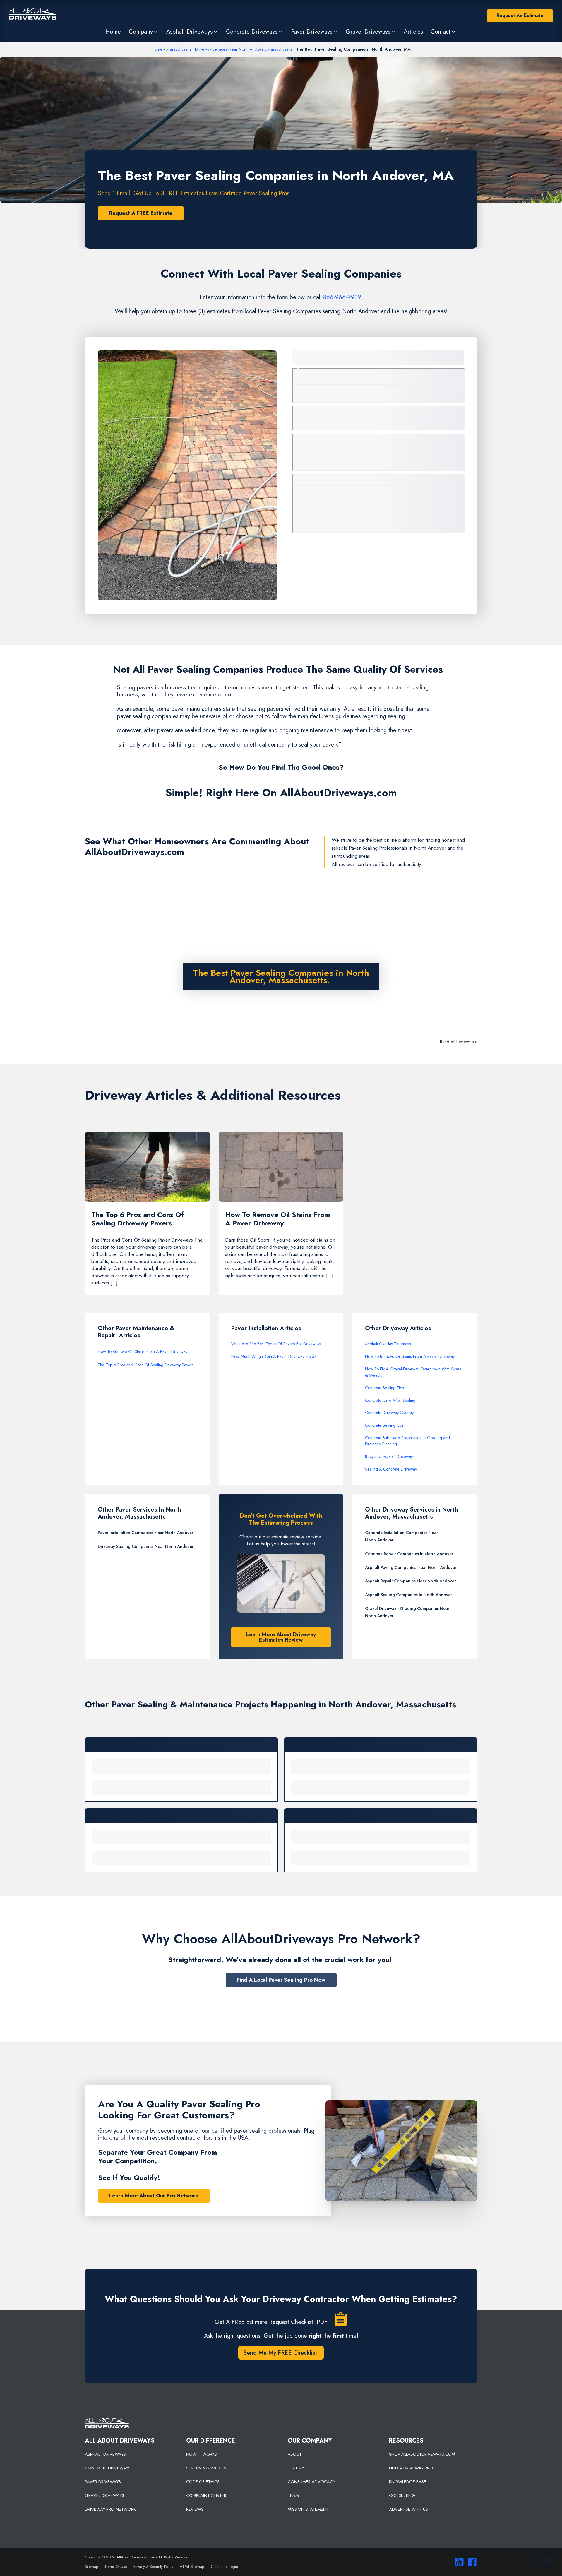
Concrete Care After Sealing (390, 1400)
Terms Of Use (116, 2566)
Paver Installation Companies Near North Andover (145, 1533)
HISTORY (296, 2468)
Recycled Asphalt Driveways (390, 1456)
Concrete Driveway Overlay (389, 1413)
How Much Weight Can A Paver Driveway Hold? (274, 1356)
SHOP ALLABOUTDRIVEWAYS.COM (422, 2454)
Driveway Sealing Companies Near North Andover (146, 1546)
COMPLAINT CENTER (206, 2495)
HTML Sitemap (192, 2566)
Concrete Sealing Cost (385, 1425)
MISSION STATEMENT (308, 2509)
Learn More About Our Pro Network (154, 2196)
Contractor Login (224, 2566)
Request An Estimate (520, 15)
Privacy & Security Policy (153, 2566)
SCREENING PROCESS (207, 2468)
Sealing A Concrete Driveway (391, 1469)
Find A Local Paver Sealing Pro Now (281, 1980)
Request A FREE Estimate (141, 213)
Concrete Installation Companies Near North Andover (401, 1536)
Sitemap (91, 2566)
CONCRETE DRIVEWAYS (108, 2468)
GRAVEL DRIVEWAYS (104, 2495)
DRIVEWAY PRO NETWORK (110, 2509)
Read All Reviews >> (459, 1042)
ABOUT (295, 2454)
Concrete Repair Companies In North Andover (409, 1554)
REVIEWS (195, 2509)
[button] (143, 32)
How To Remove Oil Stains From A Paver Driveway (143, 1351)
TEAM (293, 2495)
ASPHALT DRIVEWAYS (105, 2454)
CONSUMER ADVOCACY (311, 2482)
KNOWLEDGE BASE (408, 2482)
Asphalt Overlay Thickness (388, 1344)
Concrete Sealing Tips (384, 1388)
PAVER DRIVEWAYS (103, 2482)
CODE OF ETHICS (203, 2482)
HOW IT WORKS (202, 2454)
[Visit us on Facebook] (471, 2562)
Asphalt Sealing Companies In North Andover (408, 1595)
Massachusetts (179, 49)
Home (157, 49)
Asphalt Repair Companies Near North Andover (410, 1581)
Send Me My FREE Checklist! (281, 2353)
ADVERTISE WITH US (408, 2509)
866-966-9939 (342, 297)
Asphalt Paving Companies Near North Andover (411, 1567)
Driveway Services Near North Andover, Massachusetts (244, 49)
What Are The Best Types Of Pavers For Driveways (276, 1344)
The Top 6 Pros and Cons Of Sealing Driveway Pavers (146, 1365)
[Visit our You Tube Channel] (458, 2562)
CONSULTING (402, 2495)
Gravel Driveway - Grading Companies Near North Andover (407, 1612)
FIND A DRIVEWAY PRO (411, 2468)
